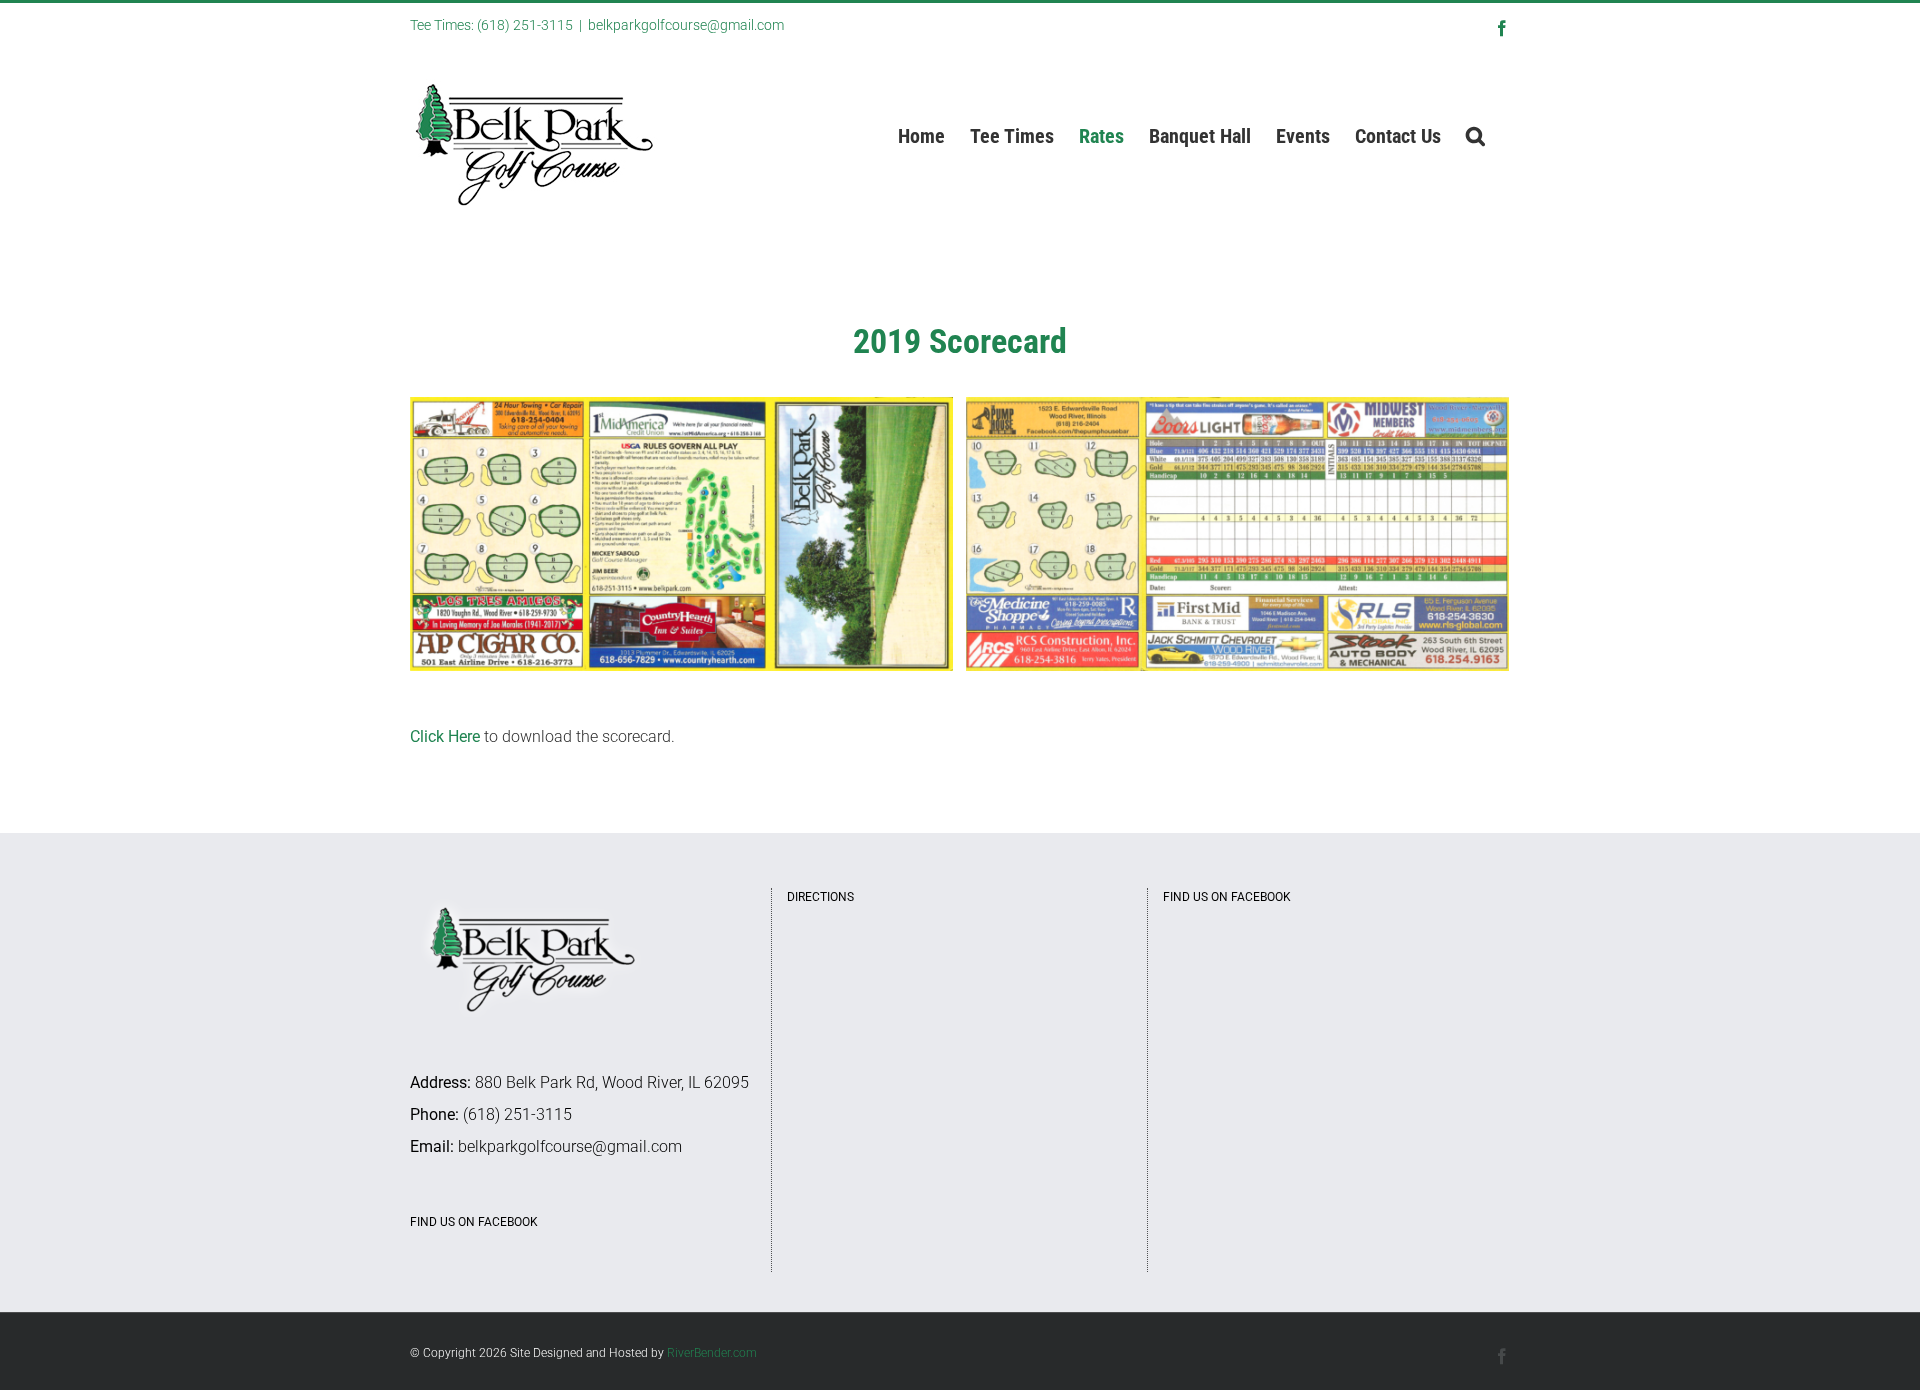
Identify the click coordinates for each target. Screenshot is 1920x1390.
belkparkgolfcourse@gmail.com (686, 25)
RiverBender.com (712, 1353)
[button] (1475, 135)
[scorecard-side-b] (681, 532)
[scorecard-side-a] (1237, 532)
